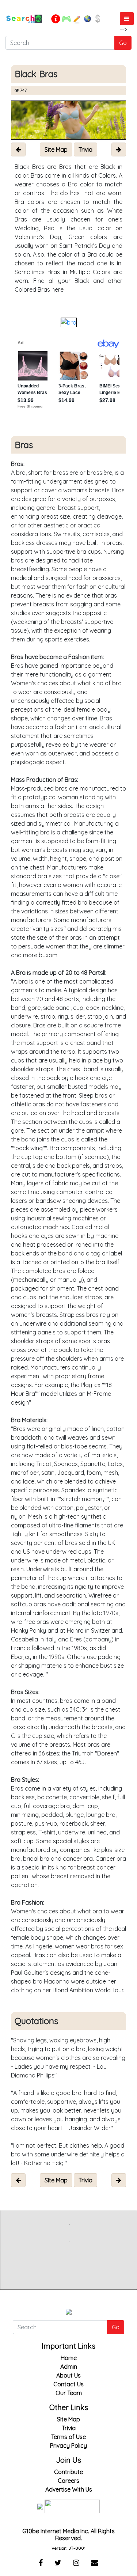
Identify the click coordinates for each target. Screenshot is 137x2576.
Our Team (69, 2393)
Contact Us (68, 2384)
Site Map (68, 2419)
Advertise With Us (69, 2489)
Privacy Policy (68, 2446)
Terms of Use (68, 2437)
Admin (69, 2367)
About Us (68, 2375)
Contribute (68, 2472)
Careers (68, 2481)
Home (69, 2358)
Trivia (69, 2428)
